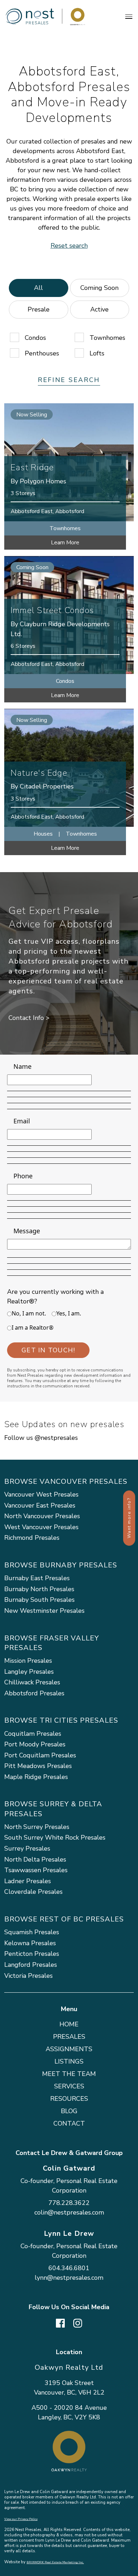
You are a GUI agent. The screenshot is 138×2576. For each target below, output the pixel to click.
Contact (69, 2123)
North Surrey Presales (37, 1827)
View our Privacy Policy (21, 2519)
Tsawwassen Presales (36, 1870)
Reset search (69, 246)
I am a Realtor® (33, 1328)
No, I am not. (29, 1313)
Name (22, 1066)
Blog (69, 2111)
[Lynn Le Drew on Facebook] (60, 2322)
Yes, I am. (69, 1313)
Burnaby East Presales (37, 1578)
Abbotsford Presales (34, 1693)
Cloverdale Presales (33, 1892)
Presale (39, 309)
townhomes (107, 338)
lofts (97, 353)
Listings (69, 2061)
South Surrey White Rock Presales (55, 1837)
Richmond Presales (32, 1538)
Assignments (69, 2049)
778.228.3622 (69, 2203)
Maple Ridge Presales (36, 1777)
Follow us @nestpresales (41, 1438)
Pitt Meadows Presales (38, 1766)
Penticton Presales (32, 1954)
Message (27, 1231)
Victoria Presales (28, 1976)
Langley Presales (29, 1672)
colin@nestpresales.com (69, 2212)
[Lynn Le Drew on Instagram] (78, 2322)
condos (35, 338)
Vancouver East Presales (40, 1505)
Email (22, 1121)
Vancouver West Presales (41, 1494)
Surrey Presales (27, 1848)
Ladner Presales (28, 1881)
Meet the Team (69, 2074)
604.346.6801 (69, 2268)
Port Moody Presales (35, 1744)
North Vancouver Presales (42, 1516)
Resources (69, 2099)
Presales (69, 2037)
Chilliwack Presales (32, 1682)
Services (69, 2086)
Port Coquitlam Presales (40, 1755)
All (38, 288)
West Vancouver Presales (41, 1527)
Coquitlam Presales (33, 1734)
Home (69, 2024)
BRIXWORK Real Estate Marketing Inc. (55, 2562)
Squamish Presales (32, 1932)
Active (99, 309)
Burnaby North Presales (39, 1589)
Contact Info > (29, 1018)
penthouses (42, 353)
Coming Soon (99, 288)
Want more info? (129, 1518)
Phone (23, 1176)
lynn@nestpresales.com (69, 2278)
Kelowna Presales (30, 1943)
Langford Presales (31, 1965)
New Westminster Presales (44, 1611)
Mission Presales (28, 1661)
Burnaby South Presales (39, 1600)
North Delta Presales (35, 1859)
